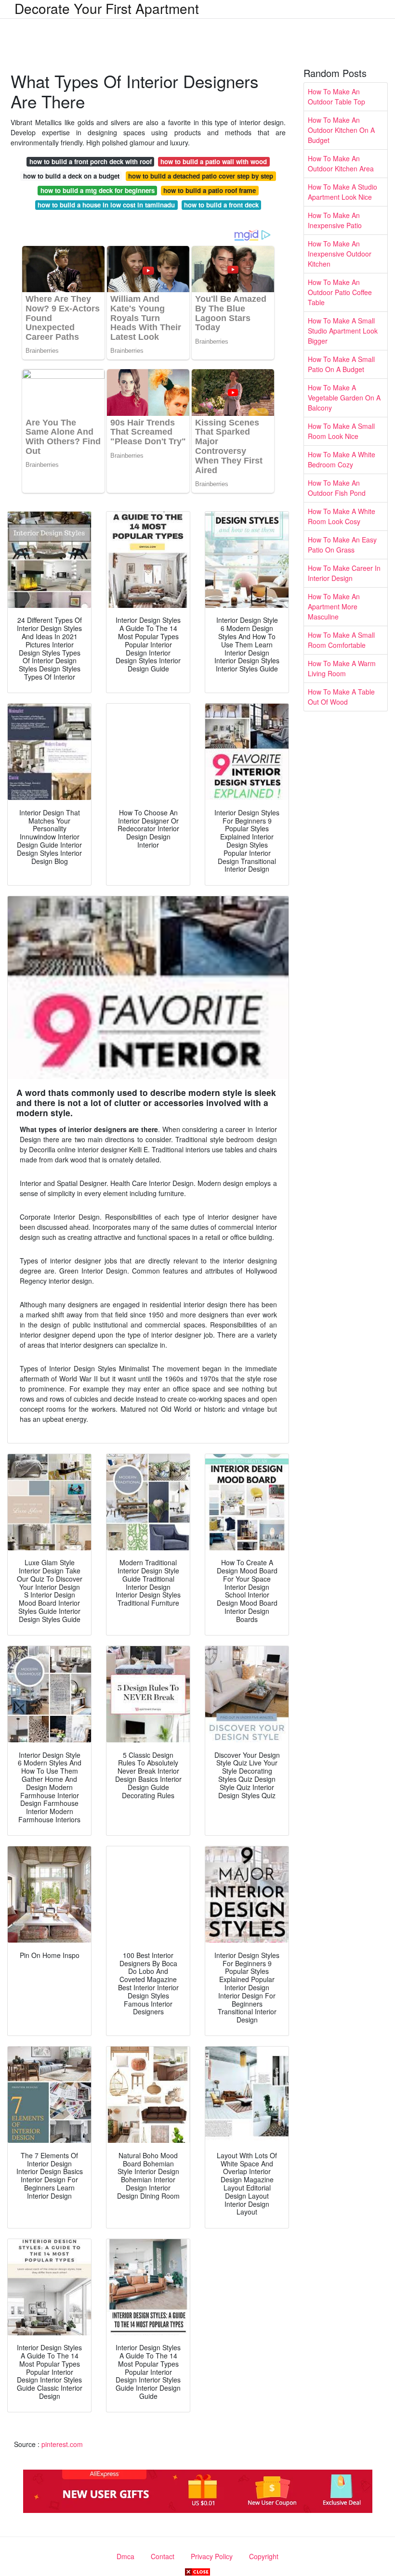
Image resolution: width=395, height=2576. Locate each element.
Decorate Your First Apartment (107, 8)
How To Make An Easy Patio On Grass (342, 545)
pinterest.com (62, 2444)
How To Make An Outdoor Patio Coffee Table (340, 292)
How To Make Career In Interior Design (344, 573)
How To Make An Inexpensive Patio (335, 220)
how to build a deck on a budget (71, 176)
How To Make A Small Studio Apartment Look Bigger (343, 331)
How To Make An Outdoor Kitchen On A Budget (341, 130)
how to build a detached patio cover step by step (201, 176)
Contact (163, 2556)
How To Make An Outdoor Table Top (336, 97)
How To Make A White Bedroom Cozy (342, 459)
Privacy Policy (212, 2556)
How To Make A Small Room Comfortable (341, 640)
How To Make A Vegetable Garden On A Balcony (344, 398)
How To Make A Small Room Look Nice (341, 431)
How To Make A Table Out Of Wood (341, 697)
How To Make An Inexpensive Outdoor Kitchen (340, 254)
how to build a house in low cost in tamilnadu (106, 205)
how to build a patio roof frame (210, 190)
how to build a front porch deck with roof (91, 161)
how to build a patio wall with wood (214, 161)
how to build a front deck (221, 205)
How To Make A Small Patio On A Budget (341, 364)
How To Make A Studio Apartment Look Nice (342, 192)
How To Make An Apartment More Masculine (334, 606)
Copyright (264, 2556)
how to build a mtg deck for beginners (98, 190)
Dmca (125, 2556)
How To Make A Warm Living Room (342, 668)
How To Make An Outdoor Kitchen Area (341, 163)
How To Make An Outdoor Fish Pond (337, 488)
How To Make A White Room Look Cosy (342, 516)
